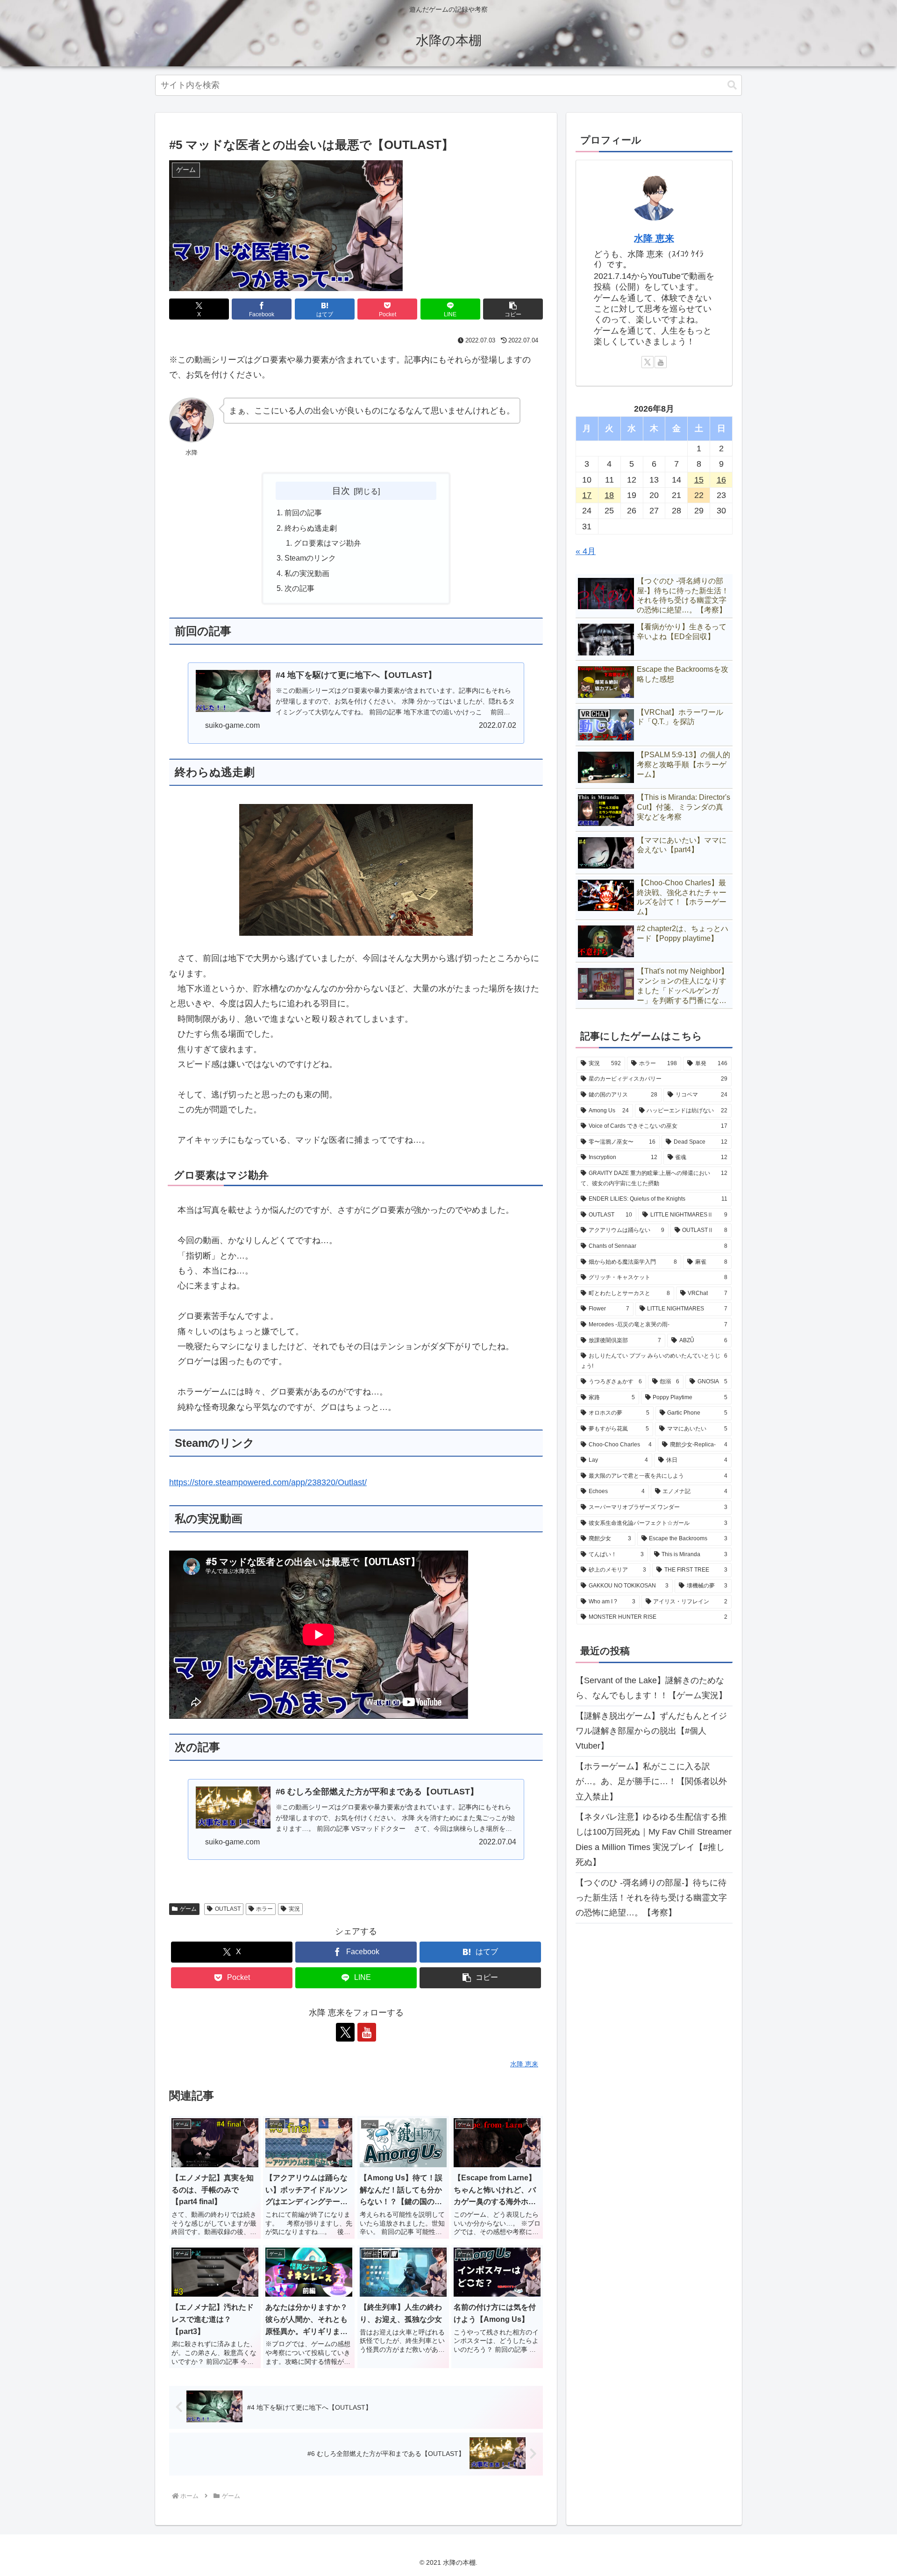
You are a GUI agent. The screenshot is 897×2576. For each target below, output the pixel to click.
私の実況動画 (307, 573)
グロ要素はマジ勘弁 (327, 543)
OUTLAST (228, 1909)
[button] (732, 85)
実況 (294, 1909)
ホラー (264, 1909)
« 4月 (586, 551)
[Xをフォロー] (345, 2032)
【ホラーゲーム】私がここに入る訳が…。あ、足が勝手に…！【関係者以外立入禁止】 (651, 1782)
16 (721, 480)
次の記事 (299, 588)
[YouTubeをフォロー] (367, 2032)
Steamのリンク (310, 558)
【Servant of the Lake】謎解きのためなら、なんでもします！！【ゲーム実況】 (651, 1688)
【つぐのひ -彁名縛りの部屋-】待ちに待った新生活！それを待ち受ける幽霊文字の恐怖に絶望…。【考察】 (651, 1898)
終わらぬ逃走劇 (311, 528)
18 (609, 495)
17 (587, 495)
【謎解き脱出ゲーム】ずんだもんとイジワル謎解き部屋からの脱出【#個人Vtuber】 (651, 1731)
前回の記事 (303, 512)
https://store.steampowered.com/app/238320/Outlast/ (268, 1482)
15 (699, 480)
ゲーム (188, 1909)
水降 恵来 (654, 238)
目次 (341, 491)
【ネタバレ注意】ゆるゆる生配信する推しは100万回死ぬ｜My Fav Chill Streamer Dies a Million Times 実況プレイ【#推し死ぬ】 (654, 1839)
